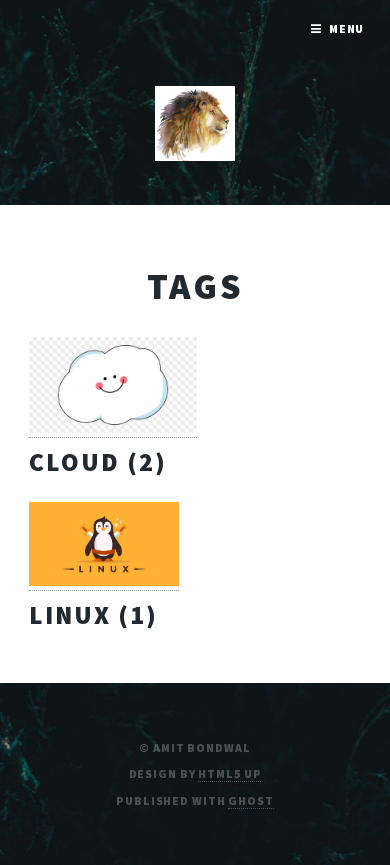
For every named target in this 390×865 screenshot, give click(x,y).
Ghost (250, 800)
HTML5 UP (229, 773)
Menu (347, 28)
